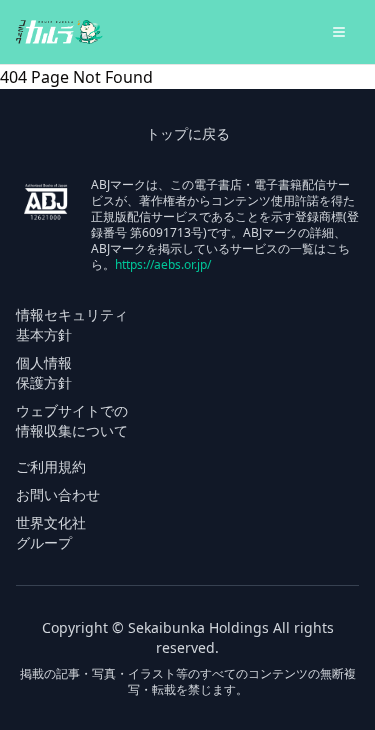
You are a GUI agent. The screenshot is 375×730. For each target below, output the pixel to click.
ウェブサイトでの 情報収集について (72, 420)
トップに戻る (188, 133)
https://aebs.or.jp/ (163, 264)
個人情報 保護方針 (44, 372)
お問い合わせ (58, 494)
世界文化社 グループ (51, 532)
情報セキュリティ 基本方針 (72, 324)
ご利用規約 (51, 466)
